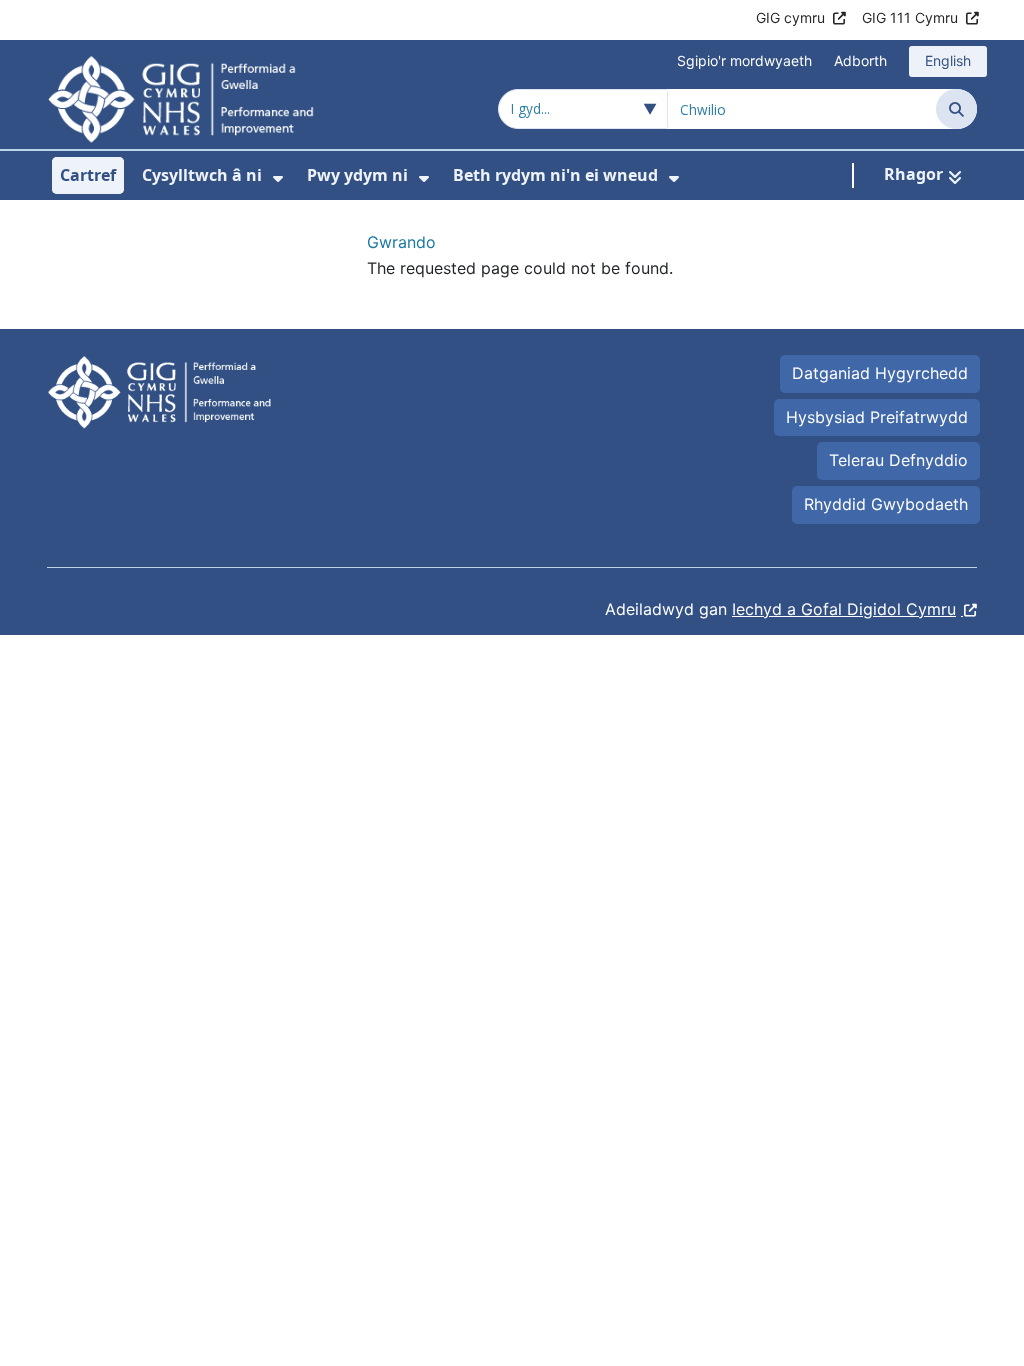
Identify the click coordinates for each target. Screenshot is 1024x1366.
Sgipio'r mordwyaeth (744, 60)
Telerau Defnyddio (898, 460)
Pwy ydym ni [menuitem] (357, 175)
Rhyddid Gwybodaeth (886, 504)
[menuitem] (278, 178)
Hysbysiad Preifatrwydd (877, 417)
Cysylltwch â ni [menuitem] (202, 175)
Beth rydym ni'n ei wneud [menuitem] (555, 175)
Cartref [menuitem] (88, 175)
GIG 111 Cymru (910, 17)
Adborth (860, 60)
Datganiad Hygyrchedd (880, 373)
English (948, 60)
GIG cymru (790, 17)
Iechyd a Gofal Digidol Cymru (844, 609)
